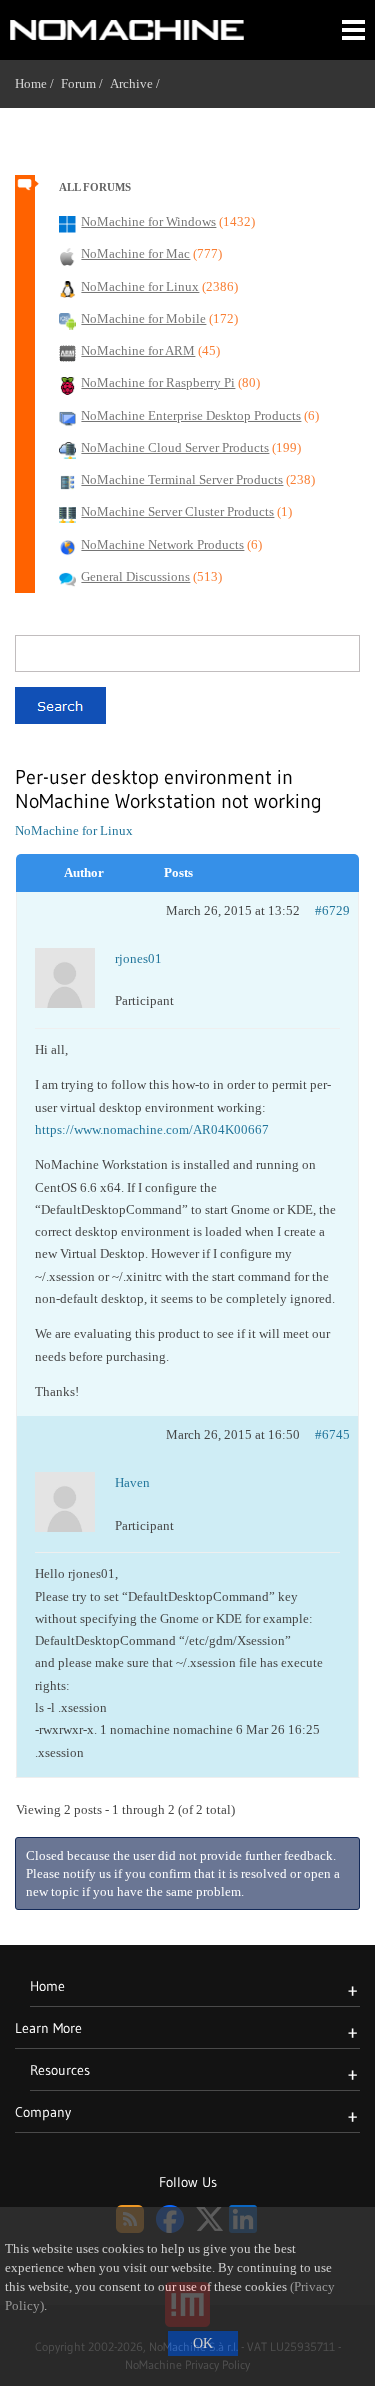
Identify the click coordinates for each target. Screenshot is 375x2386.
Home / (38, 83)
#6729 (332, 910)
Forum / (85, 83)
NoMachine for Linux (74, 830)
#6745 (332, 1434)
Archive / (138, 83)
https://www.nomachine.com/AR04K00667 (152, 1129)
